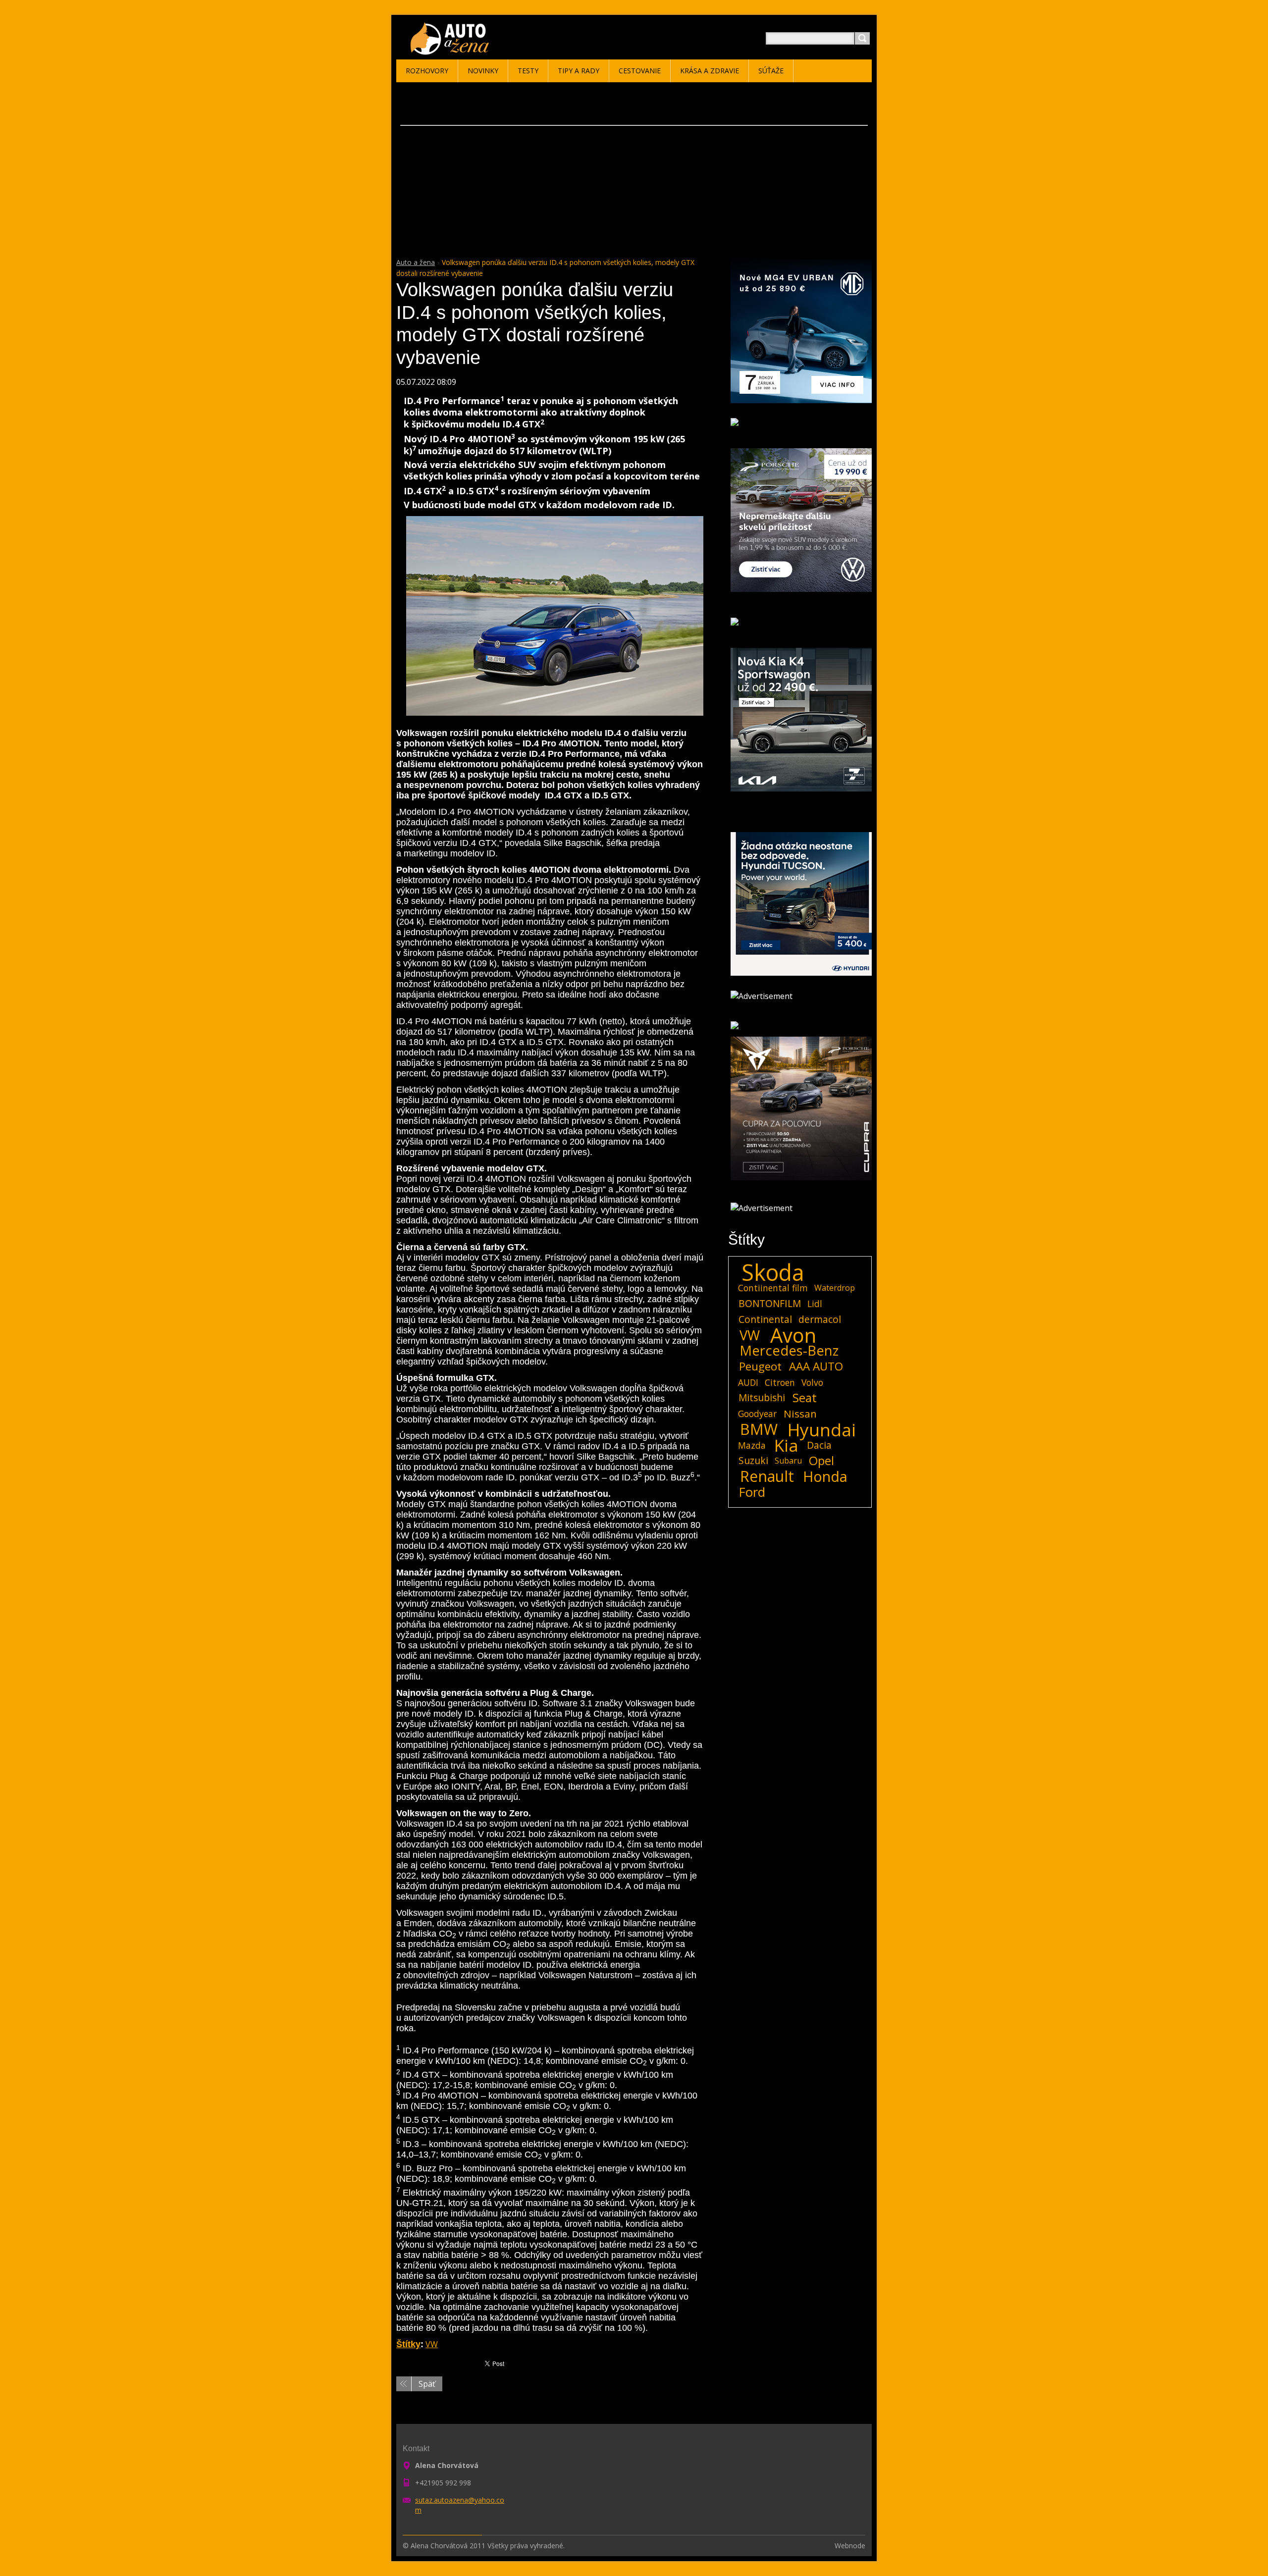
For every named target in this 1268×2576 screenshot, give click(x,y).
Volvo (812, 1382)
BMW (759, 1429)
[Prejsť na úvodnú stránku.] (451, 50)
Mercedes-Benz (789, 1351)
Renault (767, 1476)
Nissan (800, 1414)
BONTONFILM (770, 1303)
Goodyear (757, 1414)
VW (432, 2344)
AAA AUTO (816, 1367)
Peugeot (760, 1367)
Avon (793, 1335)
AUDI (748, 1382)
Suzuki (753, 1460)
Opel (821, 1461)
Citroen (780, 1382)
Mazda (752, 1445)
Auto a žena (416, 262)
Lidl (815, 1304)
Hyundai (822, 1429)
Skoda (773, 1272)
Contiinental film (773, 1288)
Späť (427, 2384)
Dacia (819, 1445)
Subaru (788, 1461)
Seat (805, 1398)
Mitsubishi (762, 1397)
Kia (786, 1445)
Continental (765, 1319)
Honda (825, 1476)
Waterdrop (835, 1288)
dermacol (820, 1319)
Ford (752, 1492)
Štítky (408, 2344)
